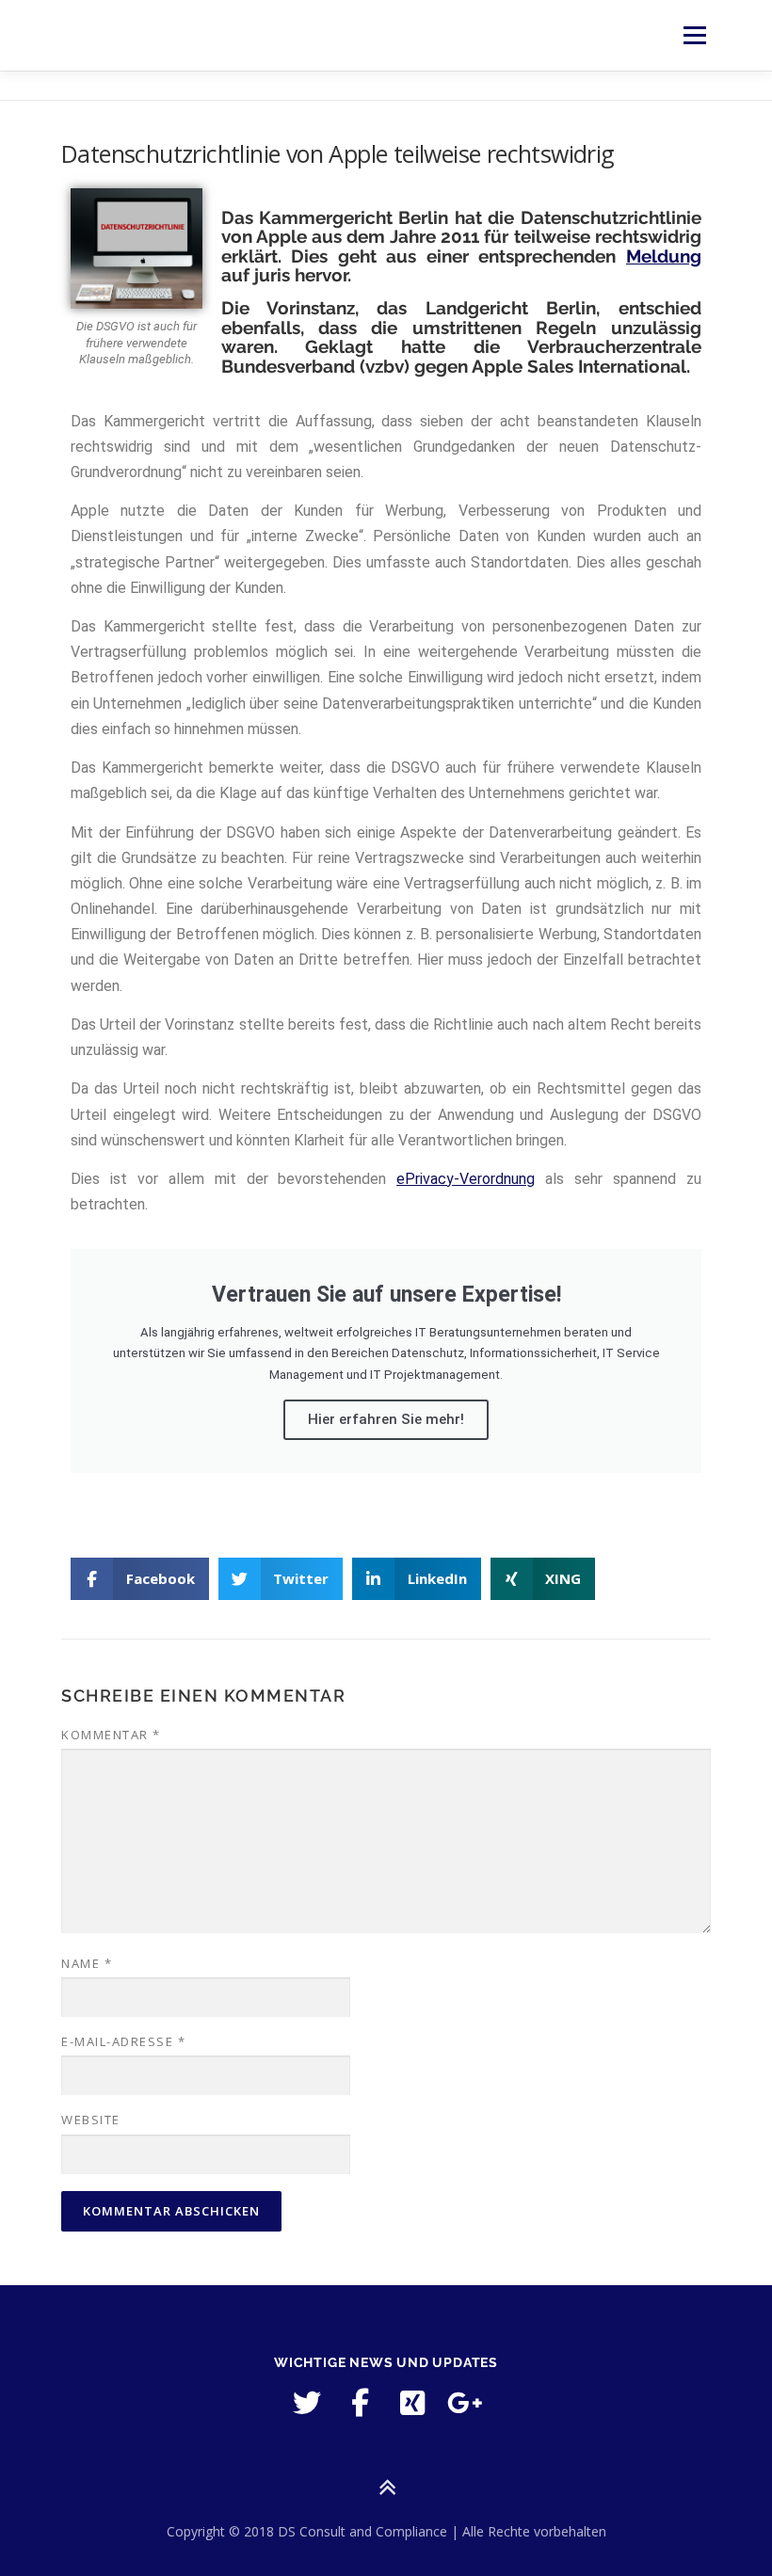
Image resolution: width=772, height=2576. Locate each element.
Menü (694, 35)
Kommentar (111, 1735)
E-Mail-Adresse (123, 2041)
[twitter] (307, 2403)
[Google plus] (465, 2403)
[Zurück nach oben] (386, 2488)
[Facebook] (360, 2403)
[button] (140, 1579)
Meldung (664, 256)
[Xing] (412, 2403)
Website (91, 2120)
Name (87, 1963)
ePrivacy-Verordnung (466, 1179)
